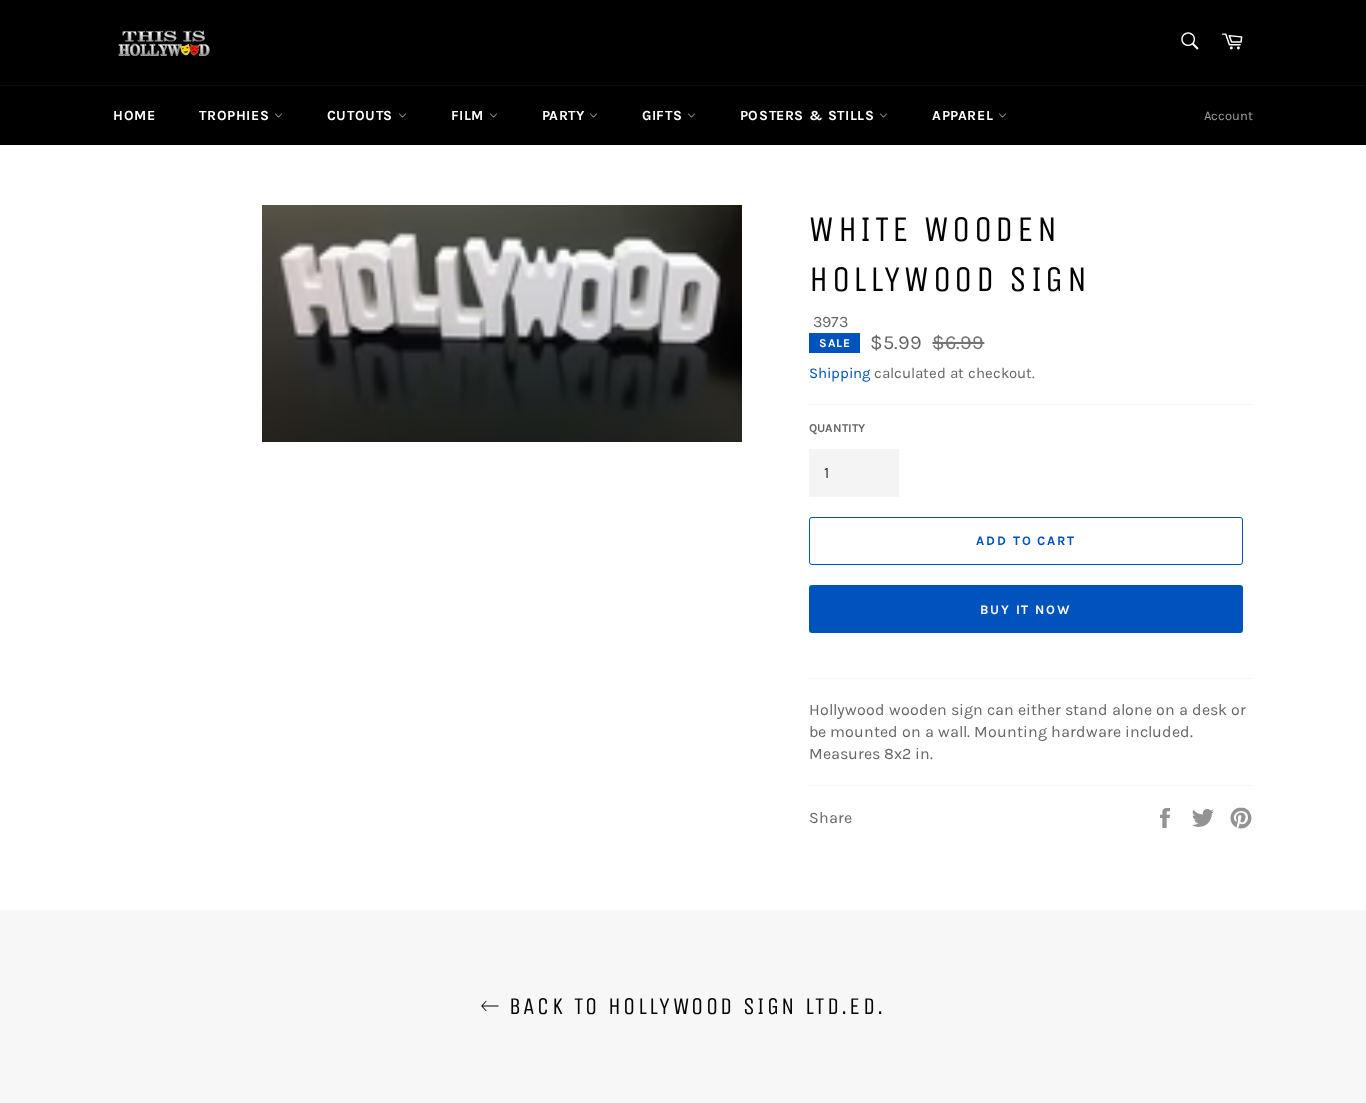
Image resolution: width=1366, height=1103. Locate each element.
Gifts (664, 115)
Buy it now (1026, 609)
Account (1228, 115)
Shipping (839, 373)
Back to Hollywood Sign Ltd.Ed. (692, 1006)
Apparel (965, 115)
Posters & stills (809, 115)
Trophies (236, 115)
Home (134, 115)
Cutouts (362, 115)
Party (566, 115)
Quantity (837, 428)
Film (470, 115)
